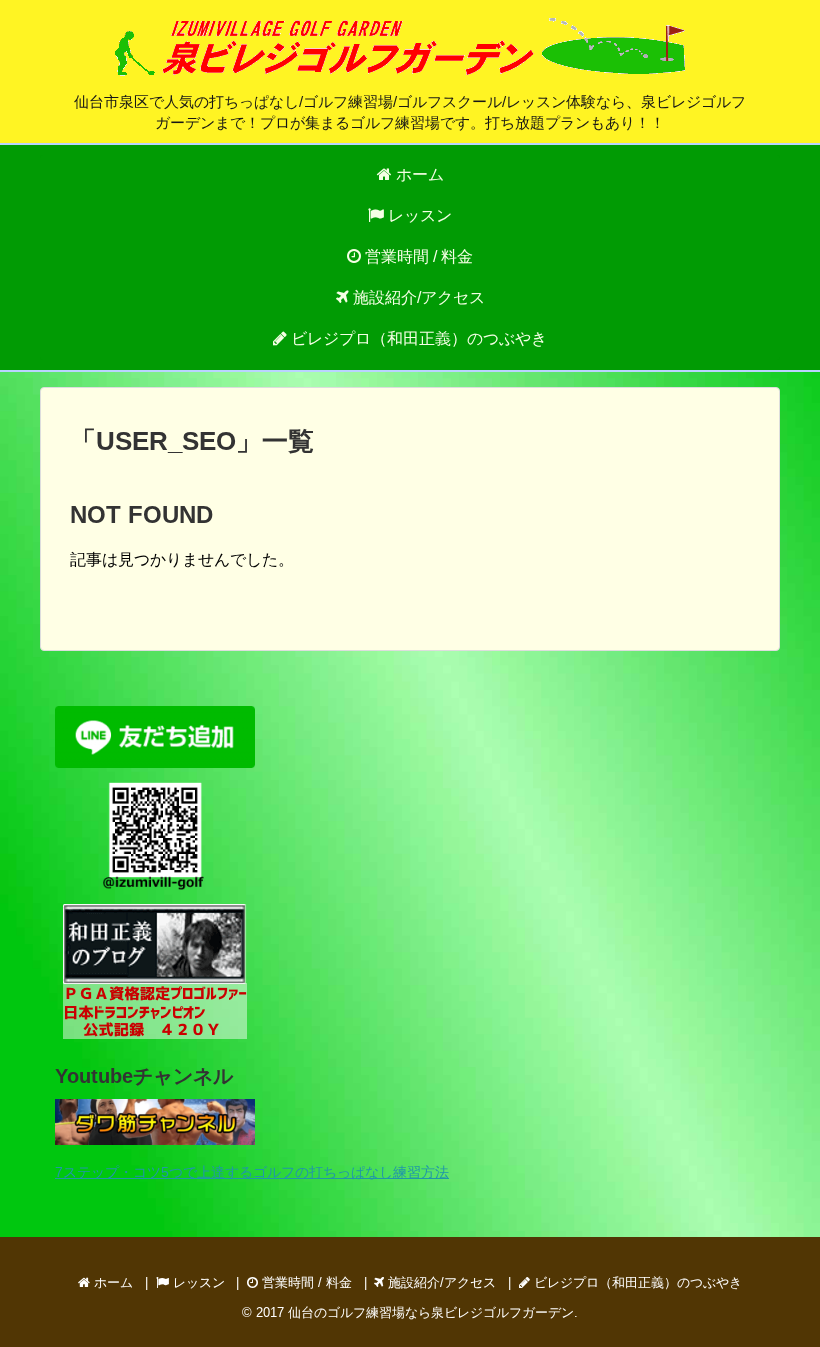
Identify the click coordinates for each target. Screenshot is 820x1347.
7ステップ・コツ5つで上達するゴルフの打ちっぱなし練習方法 (252, 1172)
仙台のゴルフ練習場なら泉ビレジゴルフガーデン (431, 1312)
